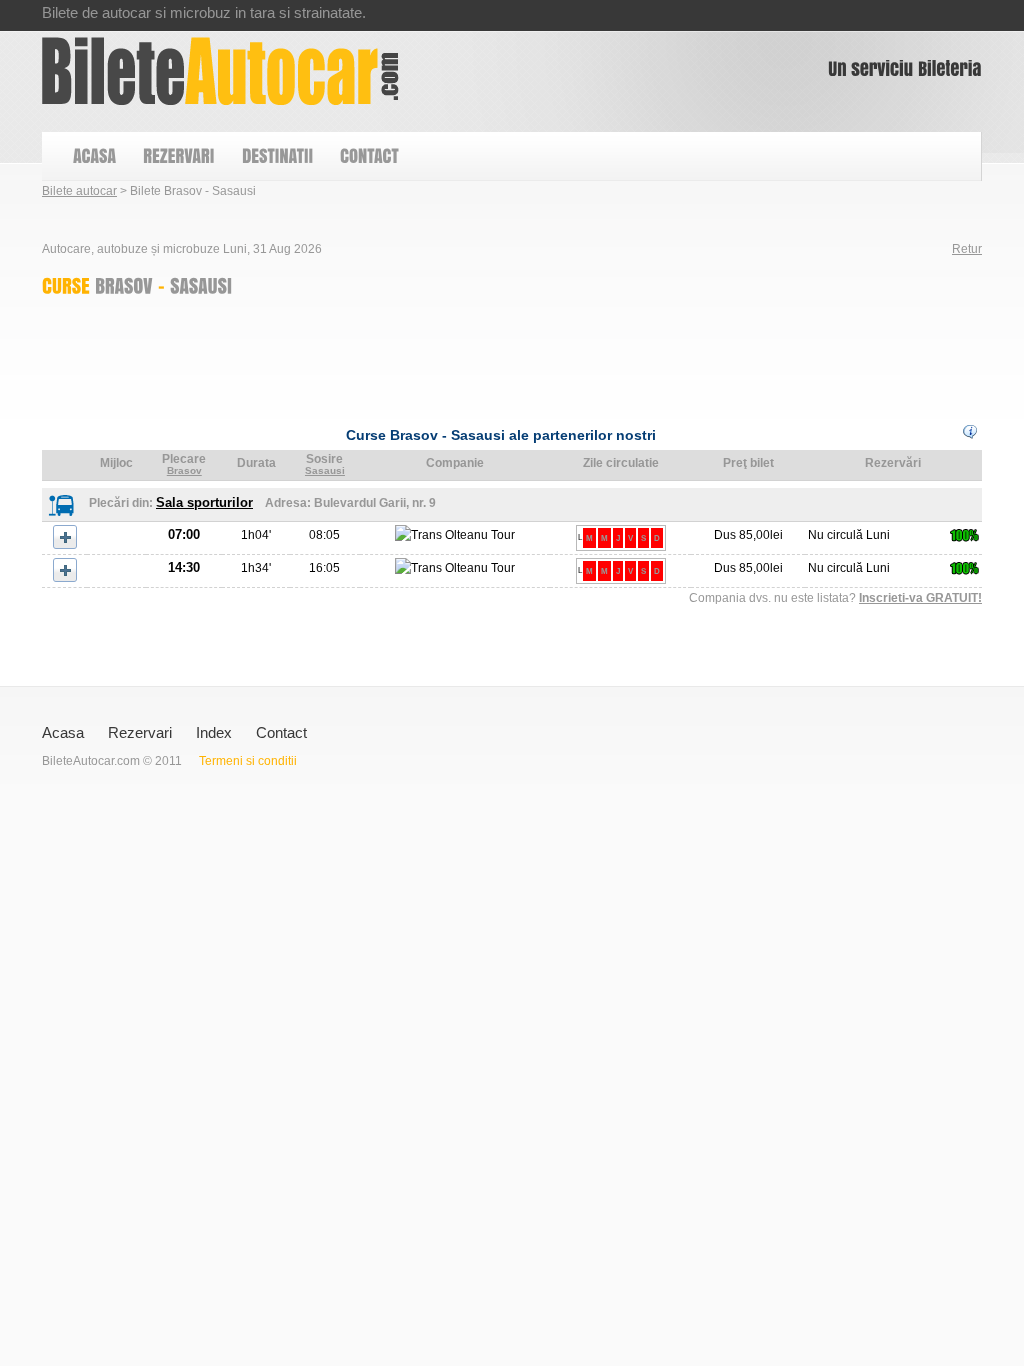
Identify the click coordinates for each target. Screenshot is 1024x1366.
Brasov (184, 470)
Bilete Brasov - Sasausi (220, 71)
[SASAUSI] (201, 285)
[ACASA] (93, 156)
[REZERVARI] (178, 156)
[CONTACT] (368, 156)
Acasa (63, 732)
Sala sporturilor (204, 502)
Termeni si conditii (248, 761)
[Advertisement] (406, 356)
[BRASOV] (124, 285)
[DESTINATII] (276, 156)
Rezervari (140, 732)
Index (214, 732)
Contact (281, 732)
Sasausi (325, 470)
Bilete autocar (79, 191)
